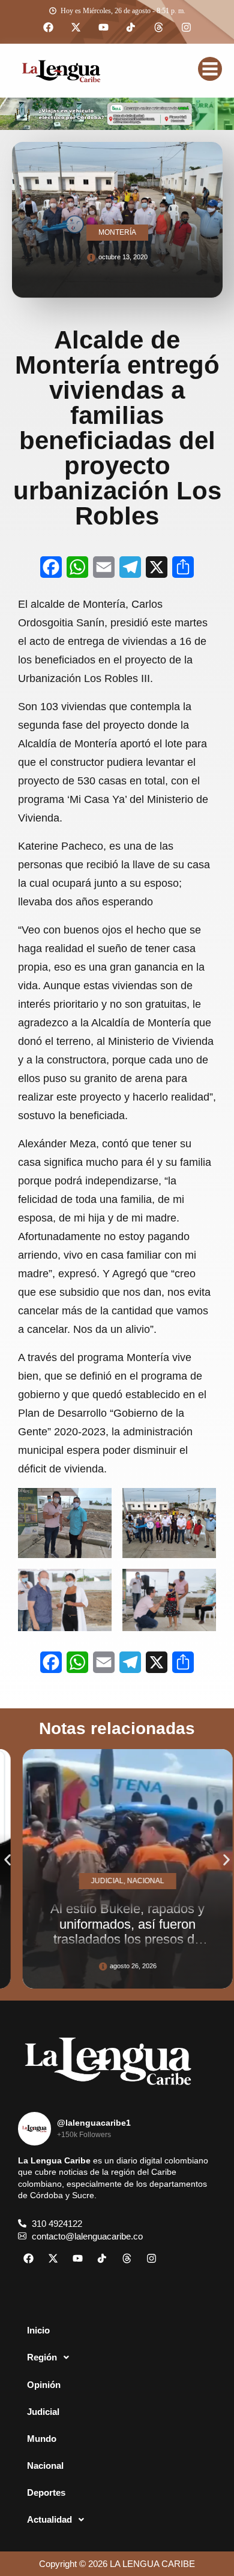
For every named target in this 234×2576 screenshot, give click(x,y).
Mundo (42, 2439)
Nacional (45, 2466)
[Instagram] (186, 28)
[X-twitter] (76, 28)
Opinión (44, 2385)
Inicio (38, 2330)
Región (42, 2357)
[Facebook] (48, 28)
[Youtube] (103, 28)
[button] (7, 1860)
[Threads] (158, 28)
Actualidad (49, 2519)
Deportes (46, 2492)
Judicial (43, 2412)
